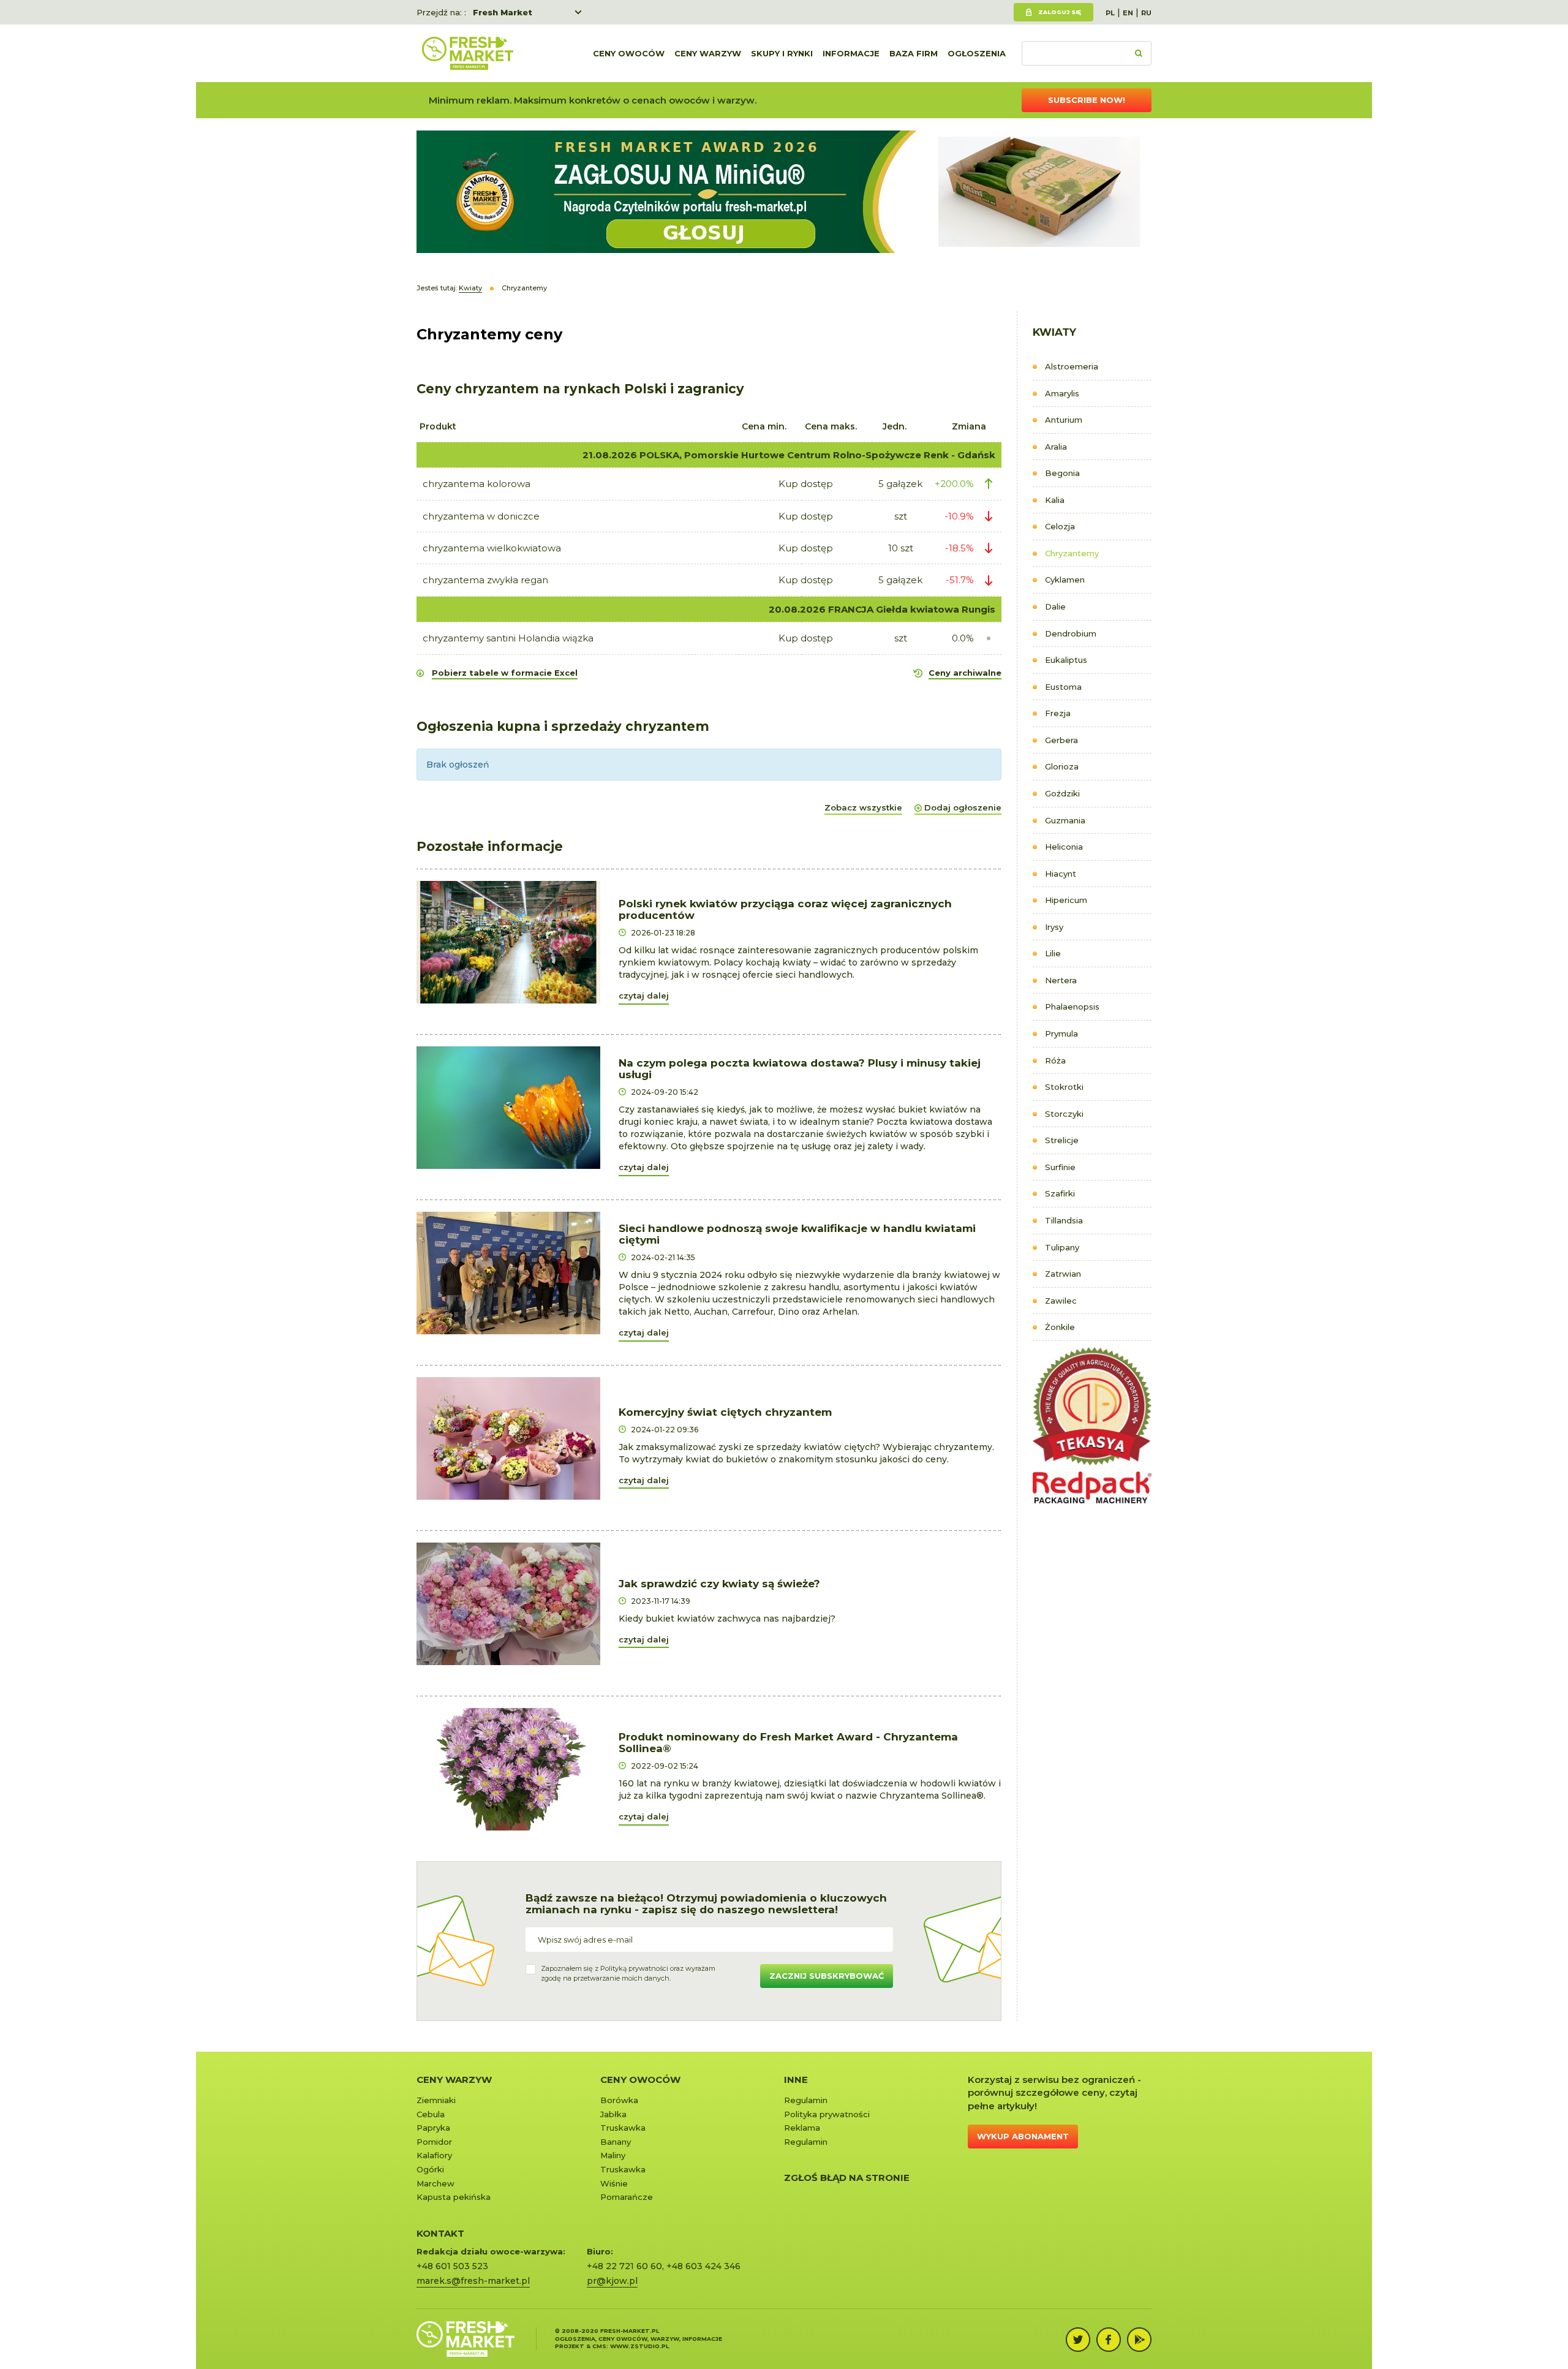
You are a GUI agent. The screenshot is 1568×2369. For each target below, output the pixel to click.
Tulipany (1062, 1247)
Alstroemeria (1072, 366)
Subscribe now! (1087, 100)
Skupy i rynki (782, 53)
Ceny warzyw (708, 53)
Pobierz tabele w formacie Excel (505, 673)
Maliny (613, 2155)
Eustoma (1063, 687)
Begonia (1062, 473)
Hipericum (1066, 900)
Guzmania (1065, 820)
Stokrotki (1064, 1087)
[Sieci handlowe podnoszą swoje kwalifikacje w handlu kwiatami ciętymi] (508, 1272)
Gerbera (1061, 740)
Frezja (1058, 713)
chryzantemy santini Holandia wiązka (508, 638)
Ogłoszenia (977, 53)
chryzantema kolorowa (477, 484)
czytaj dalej (644, 996)
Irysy (1054, 927)
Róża (1055, 1060)
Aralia (1056, 447)
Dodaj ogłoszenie (963, 807)
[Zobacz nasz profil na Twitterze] (1078, 2340)
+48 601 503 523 (452, 2266)
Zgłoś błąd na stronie (847, 2178)
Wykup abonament (1023, 2136)
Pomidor (434, 2142)
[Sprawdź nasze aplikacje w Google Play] (1139, 2340)
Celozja (1060, 526)
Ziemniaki (436, 2100)
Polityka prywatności (827, 2114)
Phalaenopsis (1072, 1007)
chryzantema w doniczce (481, 516)
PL (1110, 13)
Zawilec (1061, 1301)
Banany (616, 2142)
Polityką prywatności (634, 1968)
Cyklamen (1065, 580)
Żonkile (1060, 1327)
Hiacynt (1061, 874)
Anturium (1064, 420)
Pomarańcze (627, 2197)
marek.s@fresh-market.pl (473, 2281)
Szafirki (1060, 1193)
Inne (796, 2080)
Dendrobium (1071, 633)
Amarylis (1062, 393)
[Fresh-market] (467, 53)
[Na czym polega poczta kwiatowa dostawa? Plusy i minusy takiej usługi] (508, 1107)
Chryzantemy (1072, 553)
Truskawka (623, 2128)
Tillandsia (1064, 1220)
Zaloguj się (1060, 12)
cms (599, 2346)
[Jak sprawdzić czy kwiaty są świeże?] (508, 1603)
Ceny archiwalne (965, 673)
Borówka (619, 2100)
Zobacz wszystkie (863, 807)
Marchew (435, 2183)
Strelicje (1062, 1140)
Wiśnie (614, 2183)
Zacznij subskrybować (827, 1976)
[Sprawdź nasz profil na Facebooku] (1109, 2340)
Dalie (1055, 606)
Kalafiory (434, 2155)
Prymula (1061, 1033)
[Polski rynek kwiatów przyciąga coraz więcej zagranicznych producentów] (508, 942)
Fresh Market (503, 12)
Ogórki (430, 2169)
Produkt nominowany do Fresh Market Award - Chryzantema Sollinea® (788, 1743)
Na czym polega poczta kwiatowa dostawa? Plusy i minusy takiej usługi (800, 1069)
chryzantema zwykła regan (485, 580)
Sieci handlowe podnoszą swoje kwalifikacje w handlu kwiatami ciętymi (797, 1234)
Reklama (802, 2128)
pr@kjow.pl (612, 2281)
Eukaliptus (1066, 660)
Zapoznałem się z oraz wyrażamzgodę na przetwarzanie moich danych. (628, 1973)
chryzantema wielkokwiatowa (492, 548)
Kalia (1055, 500)
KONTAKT (440, 2233)
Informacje (851, 53)
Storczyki (1064, 1114)
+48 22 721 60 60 (624, 2266)
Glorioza (1062, 766)
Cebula (431, 2114)
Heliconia (1064, 847)
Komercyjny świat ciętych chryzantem (725, 1412)
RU (1146, 13)
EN (1128, 13)
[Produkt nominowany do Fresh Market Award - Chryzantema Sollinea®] (508, 1769)
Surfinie (1060, 1167)
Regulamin (806, 2100)
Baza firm (914, 53)
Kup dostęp (806, 484)
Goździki (1062, 793)
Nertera (1061, 980)
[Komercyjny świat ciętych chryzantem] (508, 1438)
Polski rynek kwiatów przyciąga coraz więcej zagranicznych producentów (785, 909)
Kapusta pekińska (454, 2197)
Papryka (433, 2128)
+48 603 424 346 (703, 2266)
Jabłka (613, 2114)
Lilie (1053, 953)
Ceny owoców (629, 53)
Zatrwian (1063, 1274)
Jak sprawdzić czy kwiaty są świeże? (719, 1584)
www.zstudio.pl (639, 2346)
